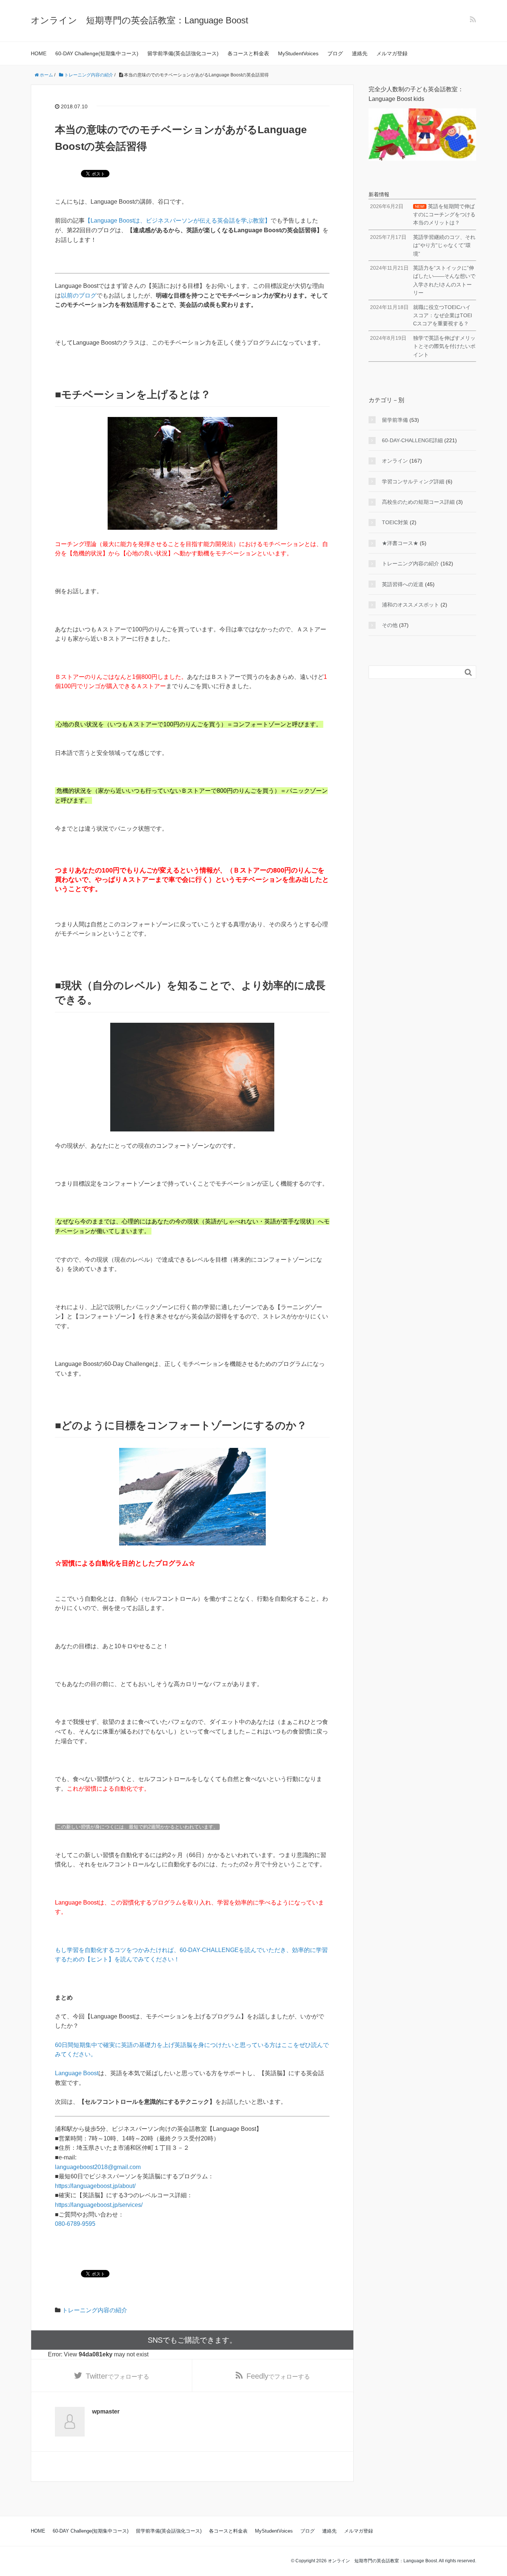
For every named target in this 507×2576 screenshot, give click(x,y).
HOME (39, 53)
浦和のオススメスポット (410, 605)
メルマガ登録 (392, 53)
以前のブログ (79, 295)
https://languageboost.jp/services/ (99, 2205)
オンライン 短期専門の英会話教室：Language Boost (140, 20)
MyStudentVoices (298, 53)
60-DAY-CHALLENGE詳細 (412, 440)
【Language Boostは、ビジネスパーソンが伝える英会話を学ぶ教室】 (178, 221)
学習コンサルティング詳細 (413, 482)
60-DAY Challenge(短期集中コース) (97, 53)
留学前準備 (395, 420)
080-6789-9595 (75, 2224)
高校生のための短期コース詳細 (418, 502)
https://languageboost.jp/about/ (95, 2186)
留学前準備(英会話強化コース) (183, 53)
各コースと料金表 (248, 53)
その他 (390, 625)
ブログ (335, 53)
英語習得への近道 (403, 584)
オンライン (395, 461)
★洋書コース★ (400, 543)
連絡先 (360, 53)
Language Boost (77, 2073)
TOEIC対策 (395, 522)
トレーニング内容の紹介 (95, 2310)
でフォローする (117, 2376)
